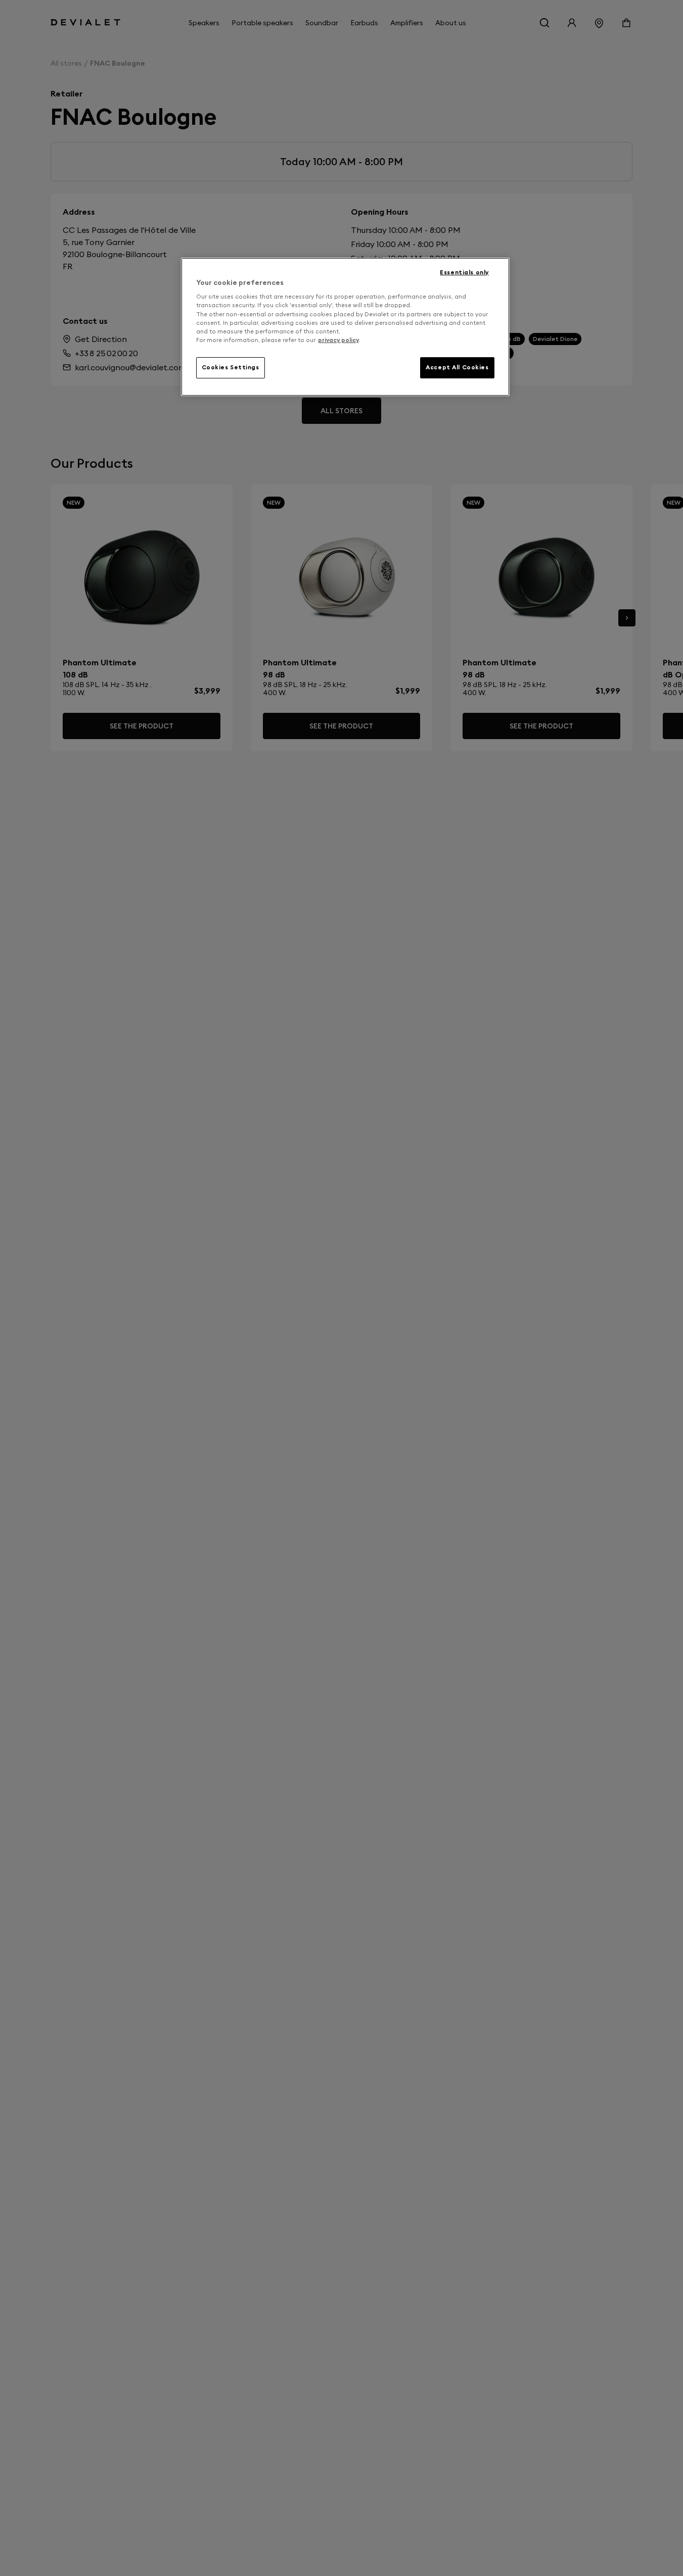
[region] (345, 327)
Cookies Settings (231, 367)
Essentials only (464, 272)
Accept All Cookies (457, 367)
